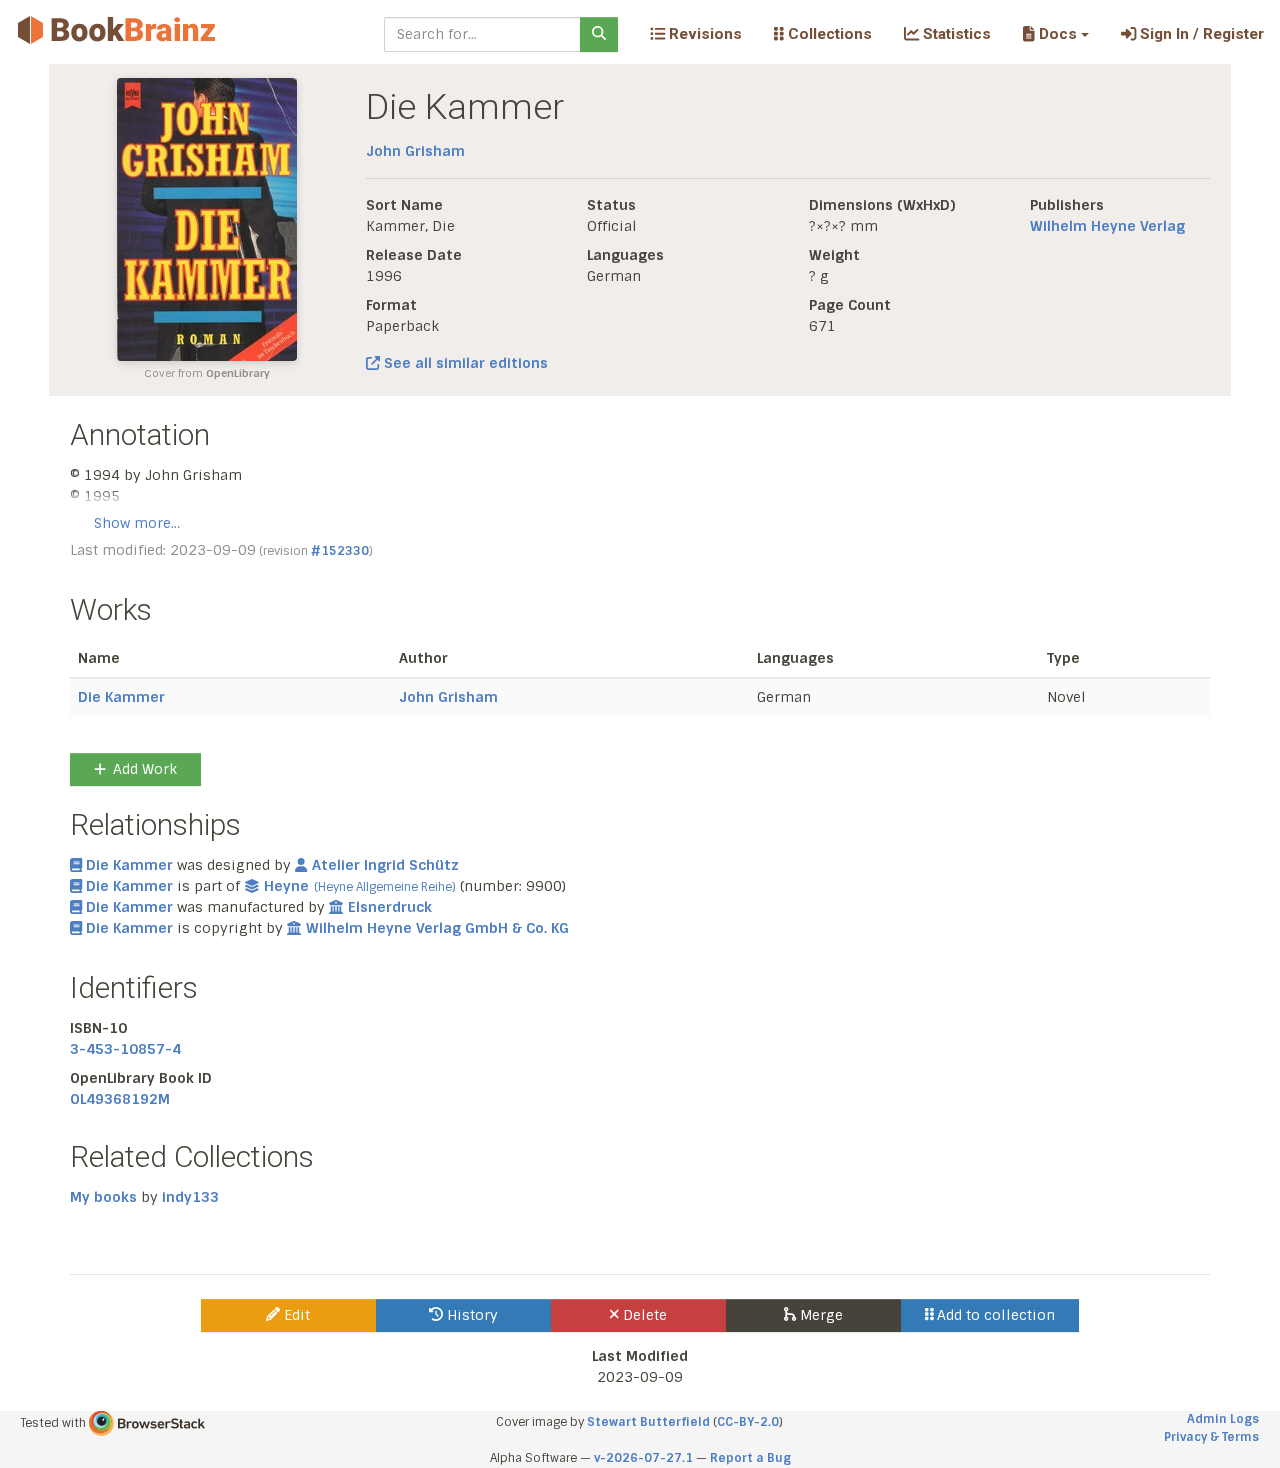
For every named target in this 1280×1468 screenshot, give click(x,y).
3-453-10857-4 (125, 1049)
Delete (643, 1315)
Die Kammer (121, 697)
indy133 (190, 1197)
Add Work (145, 769)
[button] (1055, 34)
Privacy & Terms (1211, 1437)
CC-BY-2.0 (748, 1422)
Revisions (703, 34)
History (470, 1315)
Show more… (137, 523)
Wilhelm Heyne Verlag (1107, 226)
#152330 (340, 551)
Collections (828, 34)
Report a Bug (750, 1458)
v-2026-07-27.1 (643, 1458)
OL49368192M (120, 1099)
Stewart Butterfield (648, 1422)
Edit (295, 1315)
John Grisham (415, 151)
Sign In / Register (1200, 34)
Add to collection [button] (994, 1315)
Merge (819, 1315)
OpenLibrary (238, 373)
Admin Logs (1223, 1419)
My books (103, 1197)
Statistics (955, 34)
